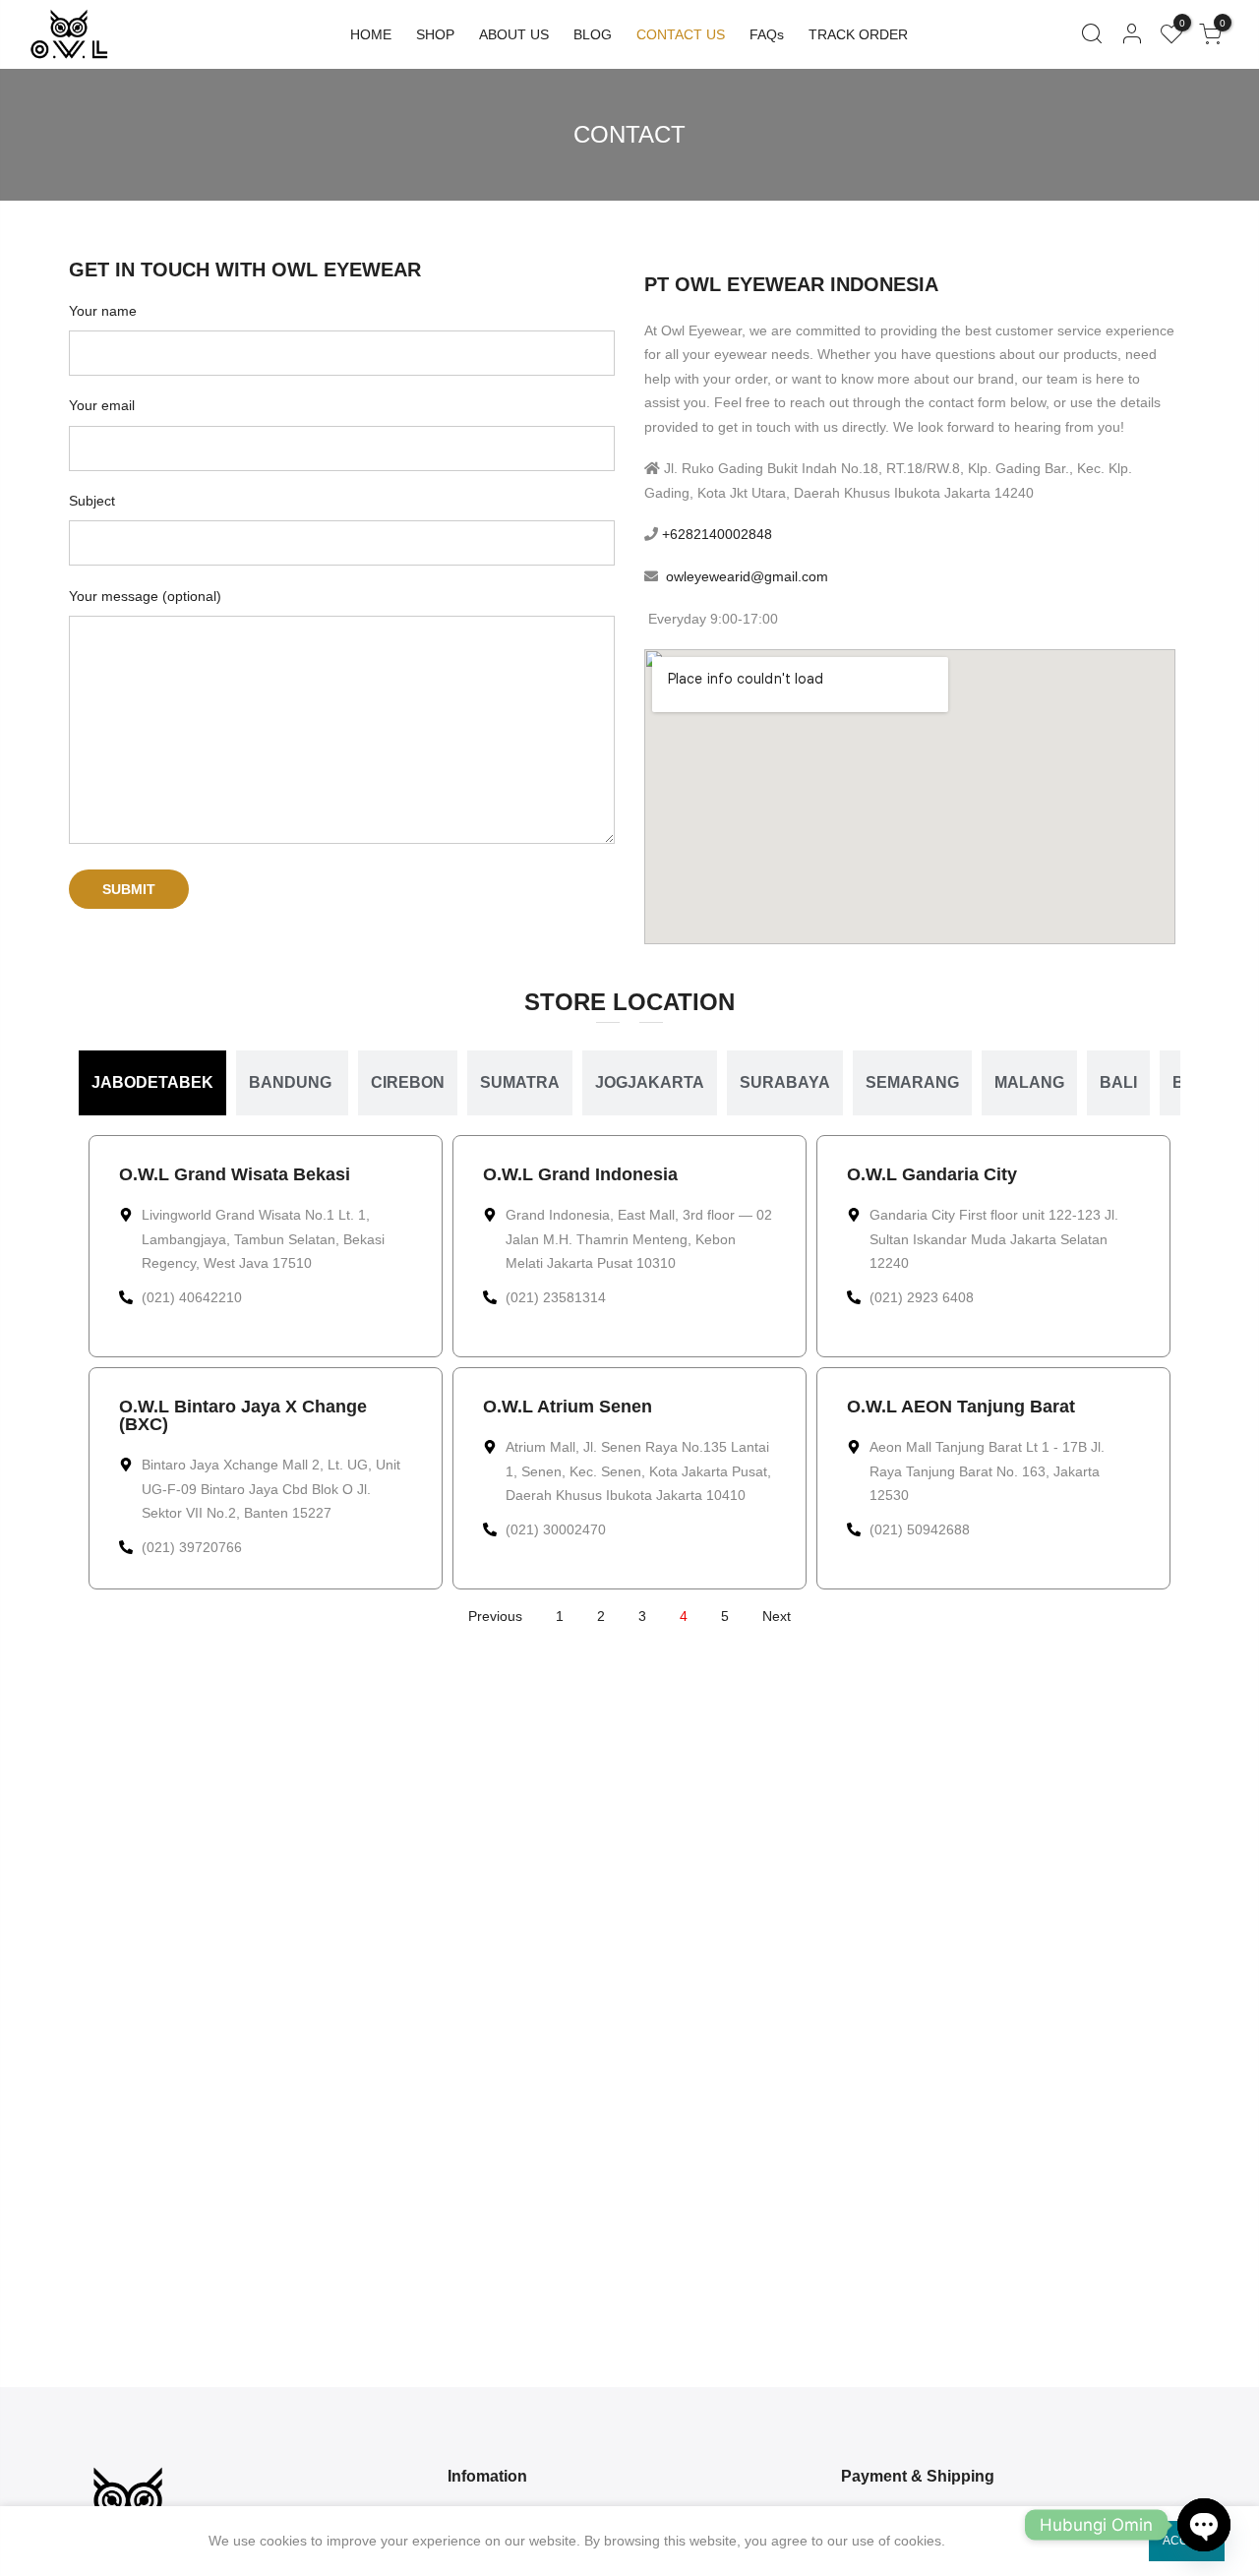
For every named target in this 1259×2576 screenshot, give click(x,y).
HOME (371, 34)
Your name (103, 311)
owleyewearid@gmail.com (747, 576)
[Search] (1091, 34)
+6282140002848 (715, 534)
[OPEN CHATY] (1204, 2525)
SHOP (435, 34)
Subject (92, 501)
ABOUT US (514, 34)
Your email (102, 405)
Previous (495, 1616)
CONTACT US (681, 34)
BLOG (593, 34)
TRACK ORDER (858, 34)
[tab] (152, 1083)
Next (777, 1616)
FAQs (767, 34)
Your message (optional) (145, 596)
